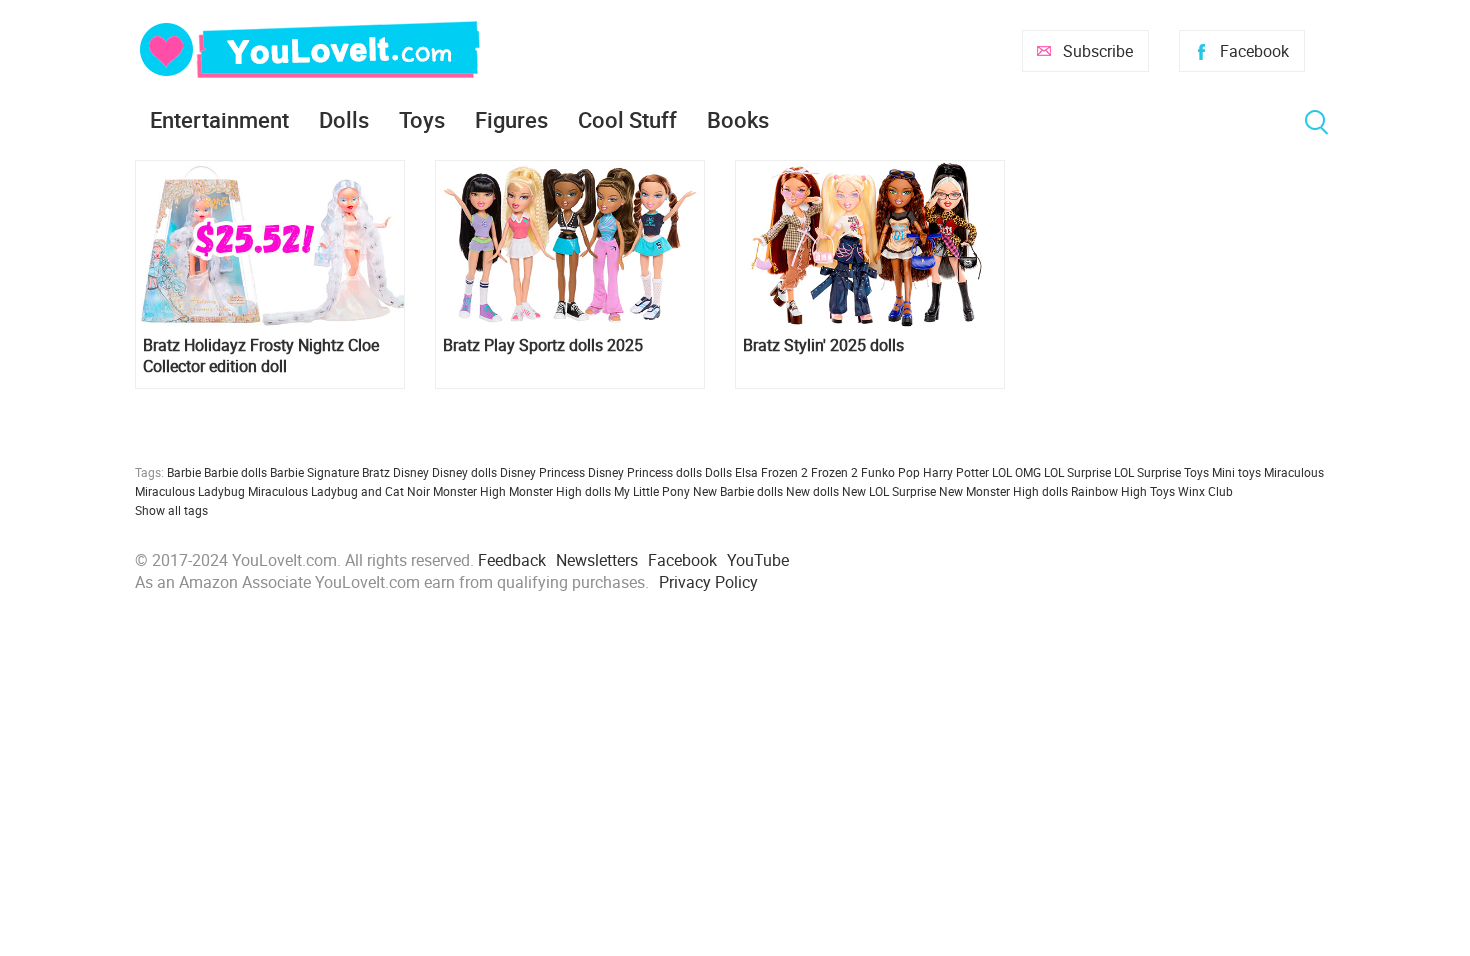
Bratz (376, 472)
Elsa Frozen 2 (771, 472)
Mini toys (1236, 472)
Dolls (344, 119)
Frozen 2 (834, 472)
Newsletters (597, 560)
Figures (511, 119)
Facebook (1254, 51)
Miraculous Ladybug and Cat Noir (339, 491)
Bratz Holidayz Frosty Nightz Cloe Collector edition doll (261, 356)
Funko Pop (890, 472)
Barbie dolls (235, 472)
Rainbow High (1109, 491)
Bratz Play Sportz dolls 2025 (543, 345)
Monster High (469, 491)
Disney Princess (542, 472)
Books (738, 119)
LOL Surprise (1077, 472)
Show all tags (171, 510)
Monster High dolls (560, 491)
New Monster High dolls (1003, 491)
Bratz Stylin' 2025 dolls (823, 345)
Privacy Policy (708, 582)
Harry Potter (956, 472)
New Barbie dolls (738, 491)
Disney (411, 472)
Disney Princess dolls (645, 472)
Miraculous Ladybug (190, 491)
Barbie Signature (314, 472)
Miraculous (1294, 472)
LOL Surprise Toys (1161, 472)
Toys (422, 119)
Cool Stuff (627, 119)
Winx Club (1205, 491)
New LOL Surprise (889, 491)
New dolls (812, 491)
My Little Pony (652, 491)
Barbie (184, 472)
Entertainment (219, 119)
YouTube (758, 560)
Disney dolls (464, 472)
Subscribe (1098, 51)
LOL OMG (1016, 472)
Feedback (512, 560)
